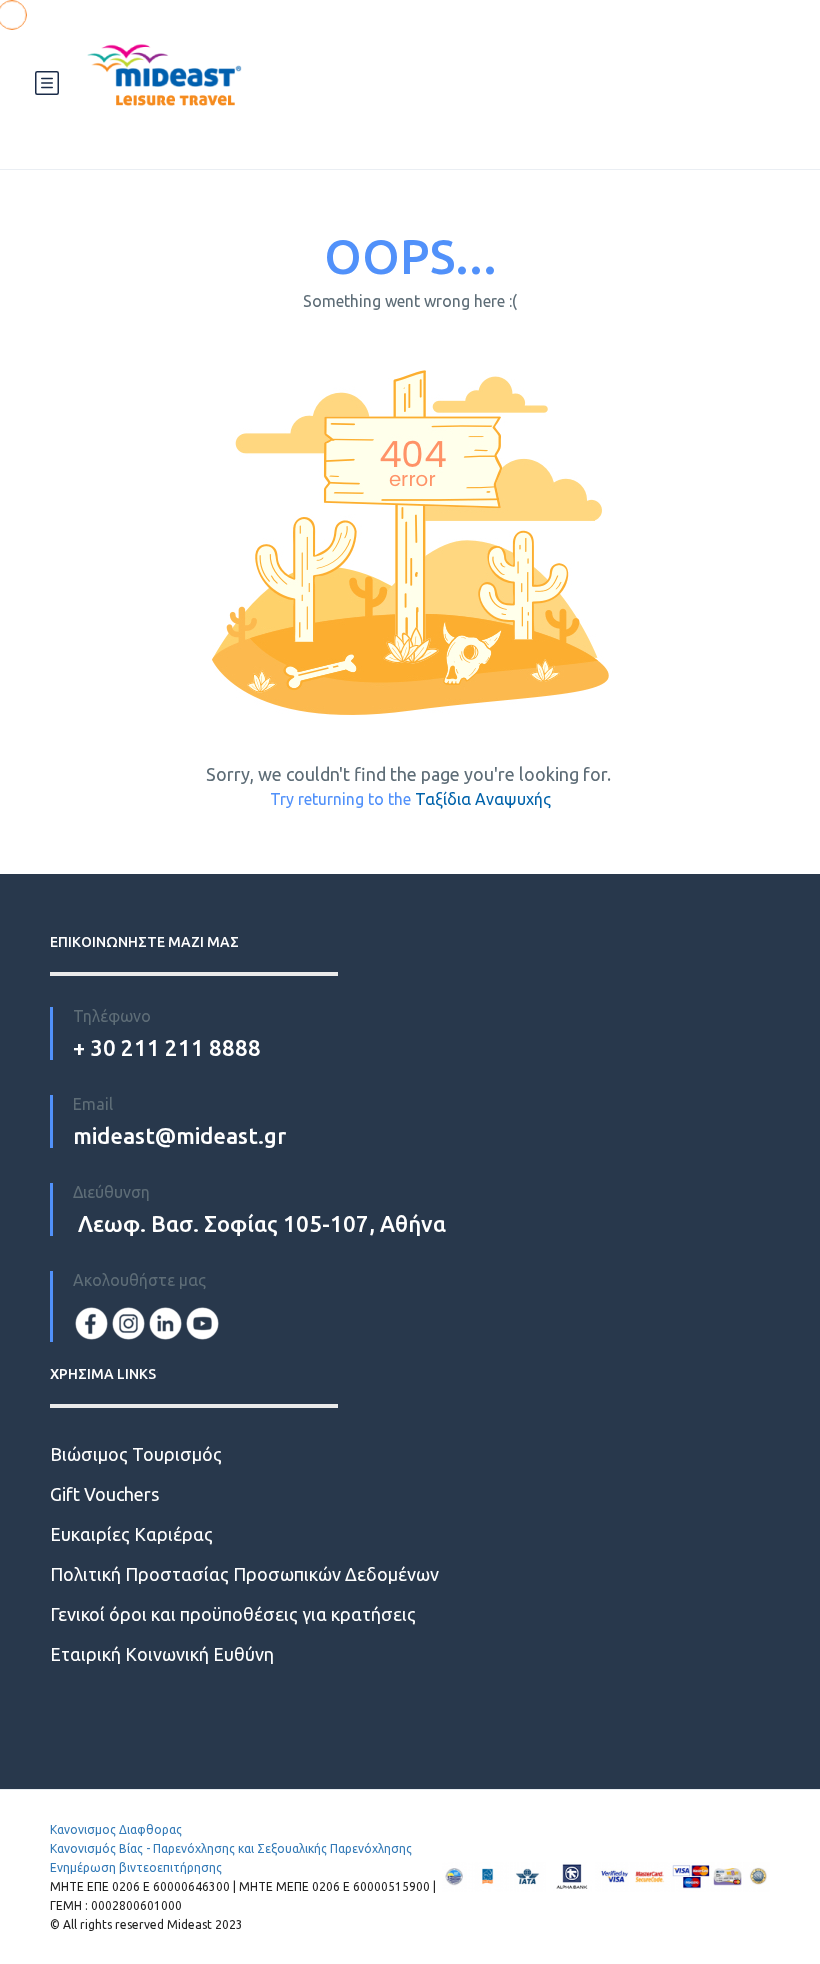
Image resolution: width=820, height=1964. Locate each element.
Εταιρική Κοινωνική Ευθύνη (162, 1654)
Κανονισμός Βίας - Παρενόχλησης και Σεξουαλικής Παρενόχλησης (231, 1848)
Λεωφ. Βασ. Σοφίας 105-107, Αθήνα (259, 1223)
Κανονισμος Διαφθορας (116, 1829)
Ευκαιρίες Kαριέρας (131, 1534)
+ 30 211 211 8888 (167, 1047)
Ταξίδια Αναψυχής (483, 799)
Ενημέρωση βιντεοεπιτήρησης (136, 1867)
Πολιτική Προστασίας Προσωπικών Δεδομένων (244, 1574)
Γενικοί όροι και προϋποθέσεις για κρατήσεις (233, 1614)
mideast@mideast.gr (179, 1135)
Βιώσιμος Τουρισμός (136, 1454)
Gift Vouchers (104, 1494)
